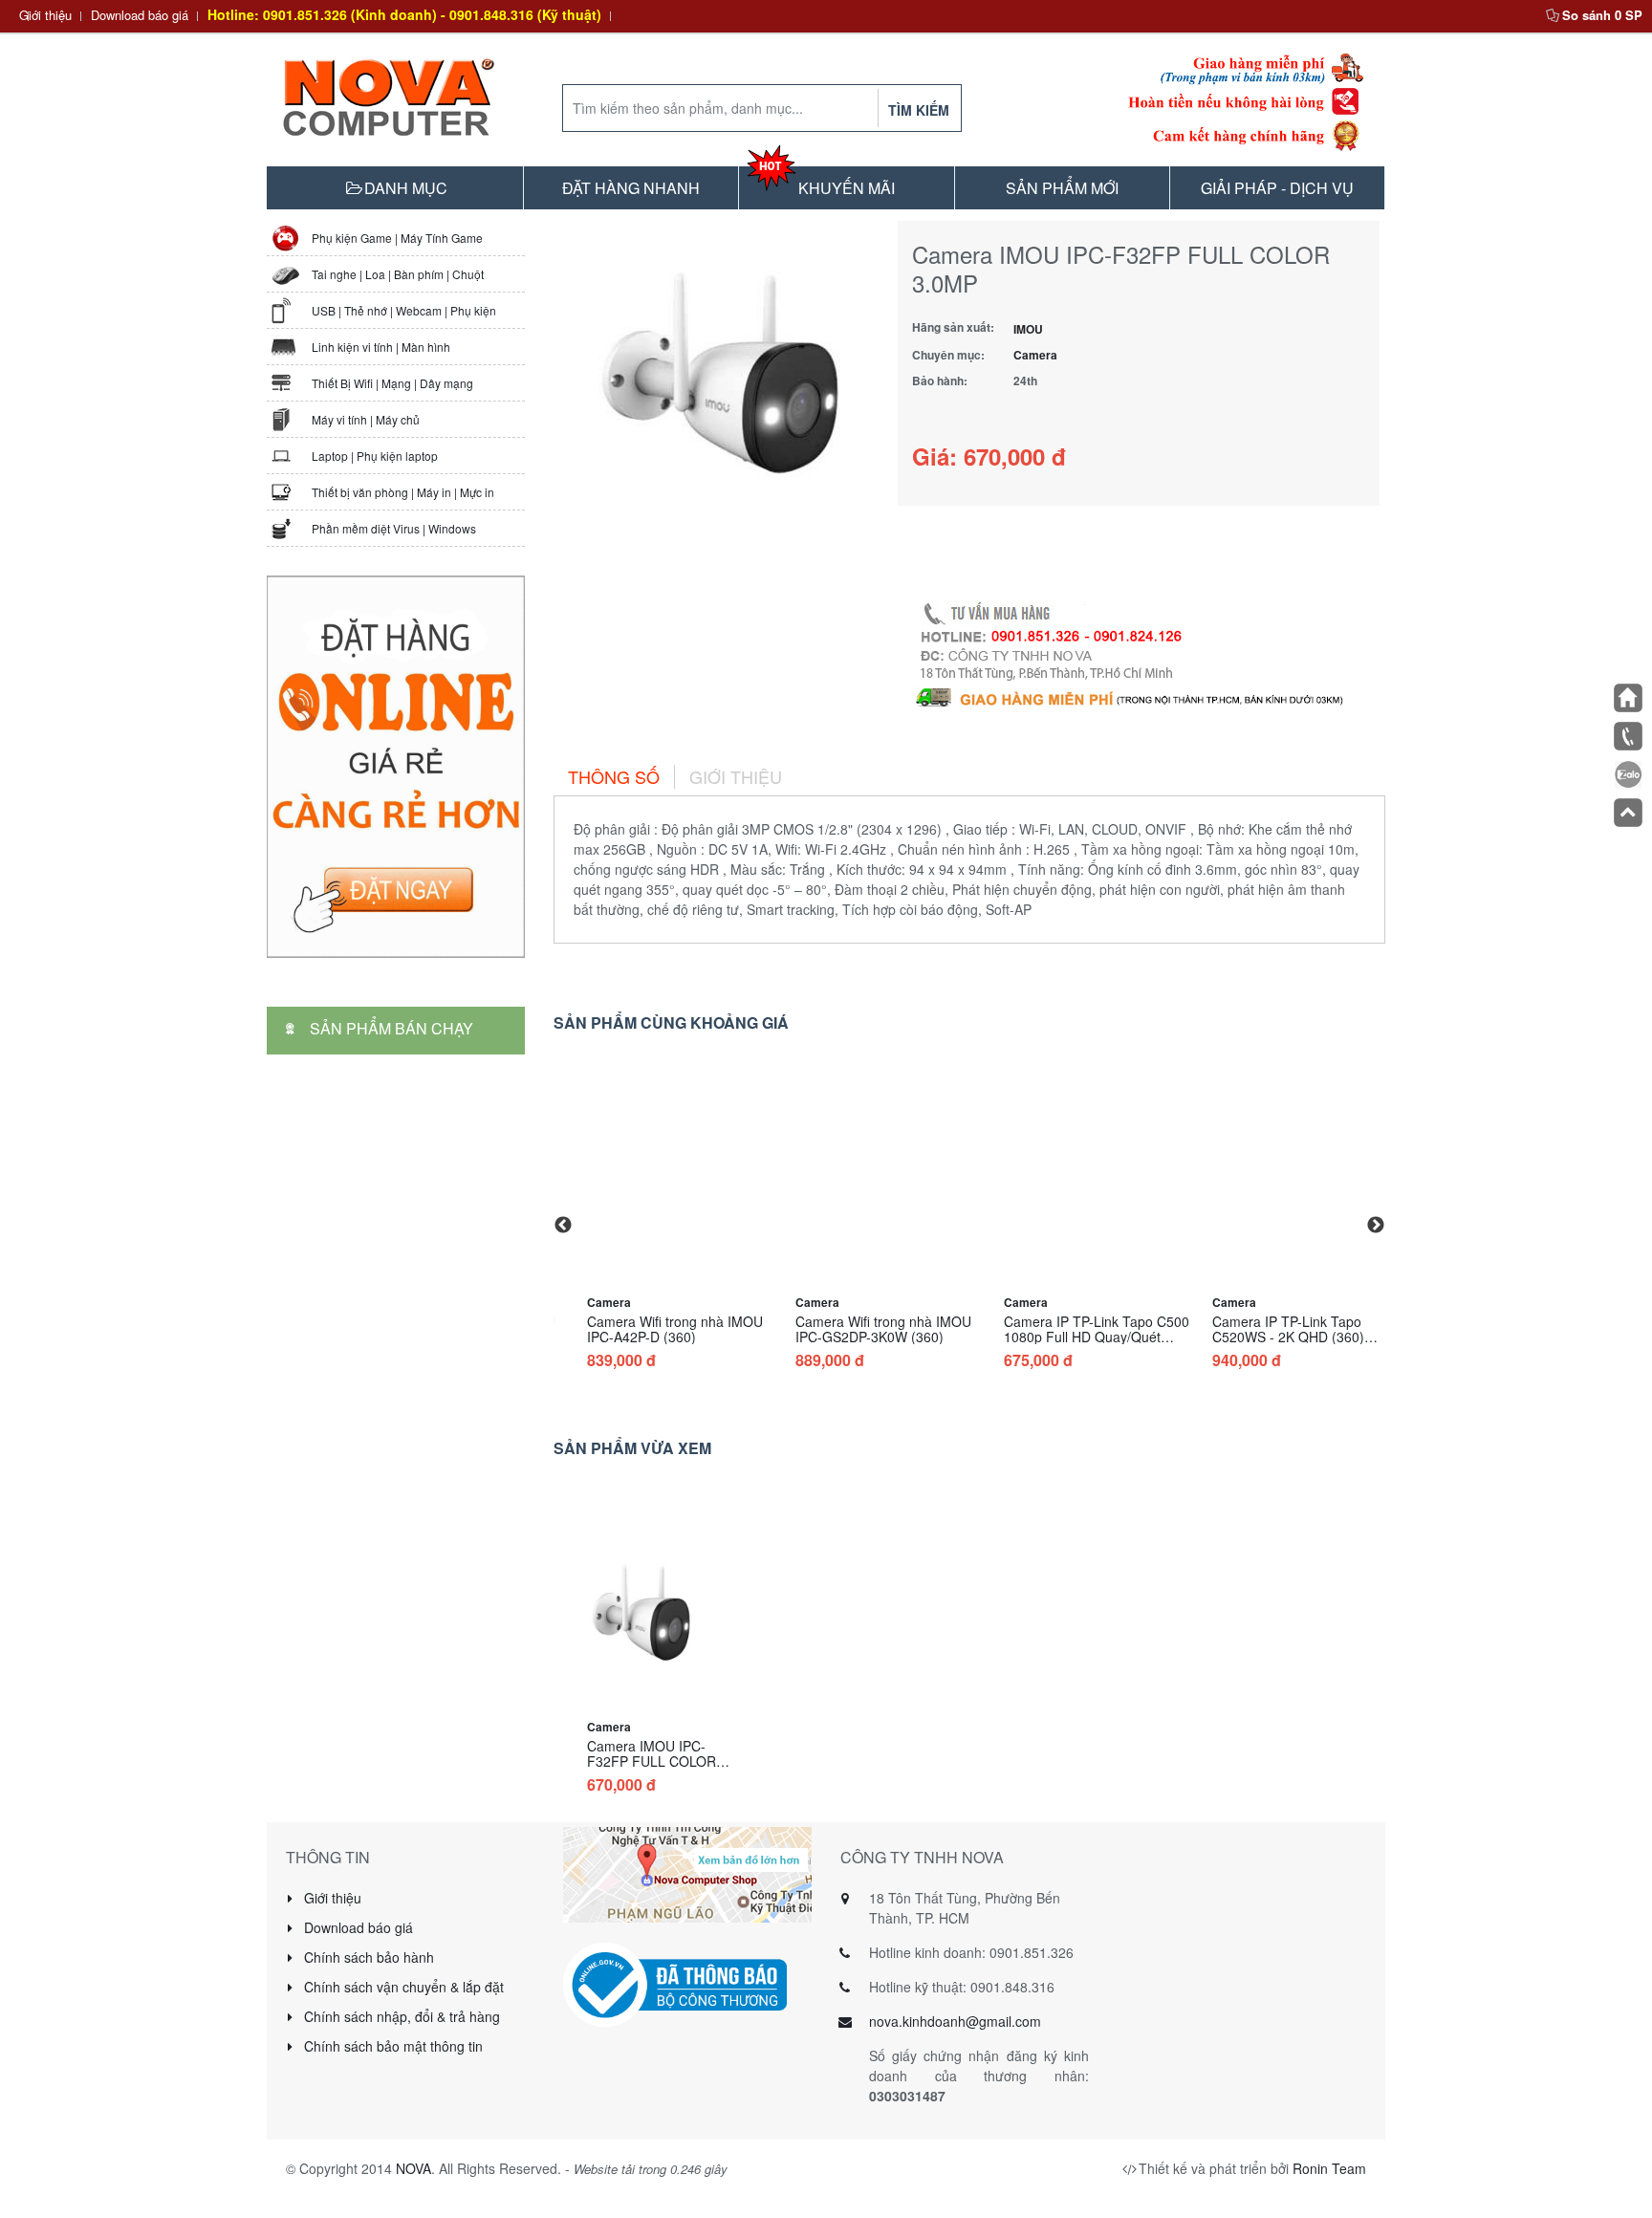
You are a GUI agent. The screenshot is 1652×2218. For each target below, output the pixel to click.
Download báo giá (140, 15)
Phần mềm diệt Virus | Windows (394, 528)
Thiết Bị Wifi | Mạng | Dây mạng (392, 383)
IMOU (1028, 329)
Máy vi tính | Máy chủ (366, 419)
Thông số (614, 776)
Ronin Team (1329, 2168)
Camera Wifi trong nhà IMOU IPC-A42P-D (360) (675, 1329)
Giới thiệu (45, 15)
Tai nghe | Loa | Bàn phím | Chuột (398, 274)
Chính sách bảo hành (367, 1957)
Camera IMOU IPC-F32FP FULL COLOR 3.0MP (652, 1761)
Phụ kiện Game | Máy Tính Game (397, 238)
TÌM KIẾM (919, 110)
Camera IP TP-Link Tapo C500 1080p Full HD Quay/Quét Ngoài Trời (1097, 1337)
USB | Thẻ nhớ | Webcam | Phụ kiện (404, 310)
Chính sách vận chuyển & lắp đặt (402, 1987)
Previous (563, 1226)
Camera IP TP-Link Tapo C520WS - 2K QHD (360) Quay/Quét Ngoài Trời (1288, 1337)
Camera (1035, 355)
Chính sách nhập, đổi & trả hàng (400, 2016)
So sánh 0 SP (1602, 15)
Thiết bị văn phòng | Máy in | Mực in (403, 492)
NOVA (413, 2168)
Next (1376, 1226)
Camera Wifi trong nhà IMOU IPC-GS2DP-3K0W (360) (883, 1329)
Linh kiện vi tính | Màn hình (381, 347)
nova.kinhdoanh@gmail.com (955, 2021)
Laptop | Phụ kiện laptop (375, 456)
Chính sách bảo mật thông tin (391, 2046)
